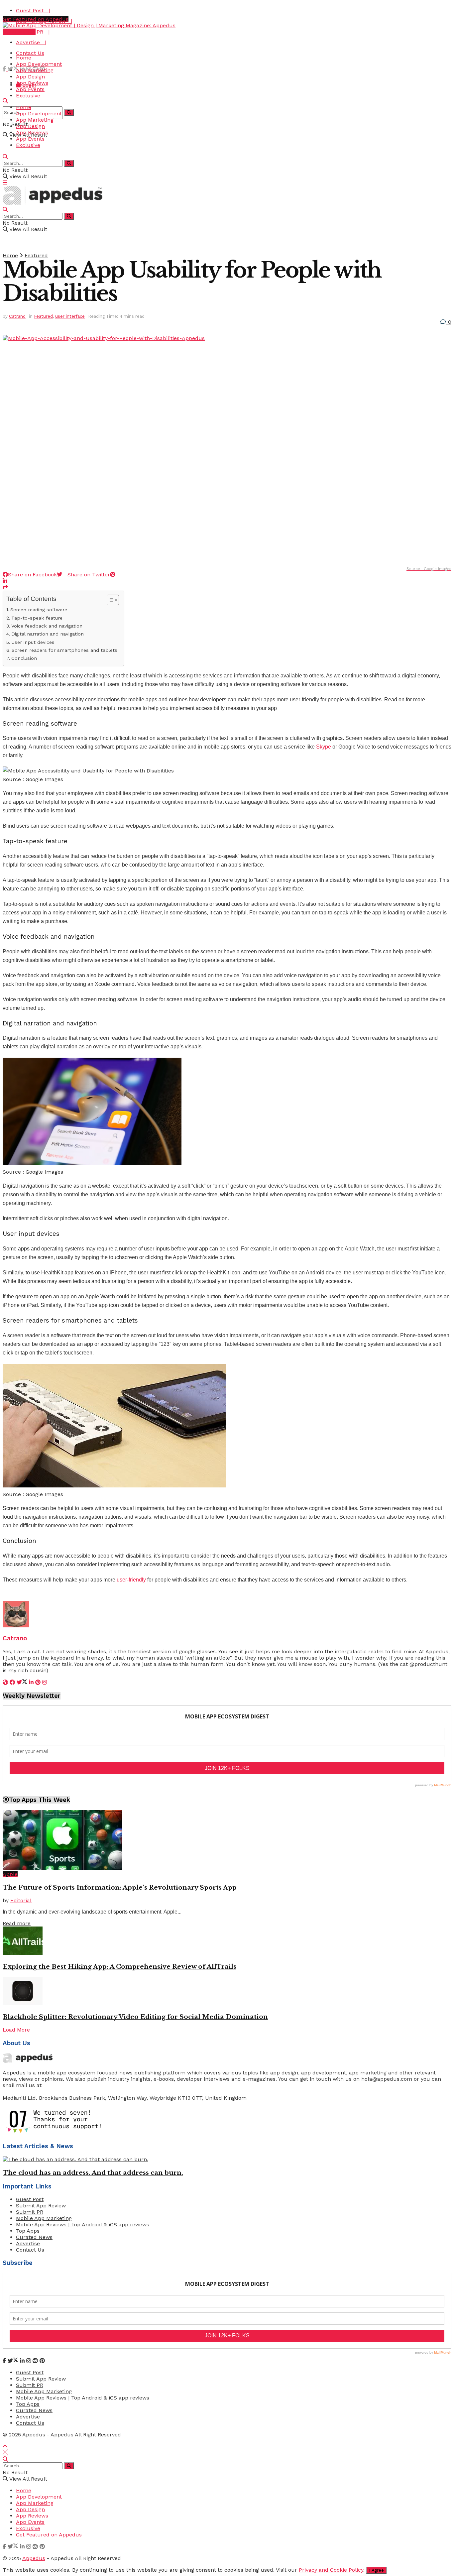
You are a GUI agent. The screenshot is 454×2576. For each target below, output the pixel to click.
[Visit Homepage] (89, 25)
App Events (30, 89)
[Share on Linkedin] (5, 581)
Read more (17, 1923)
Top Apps (28, 2231)
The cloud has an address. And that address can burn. (93, 2173)
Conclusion (24, 658)
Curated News (34, 2237)
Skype (324, 747)
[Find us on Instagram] (29, 2361)
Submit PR (30, 2212)
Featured (36, 255)
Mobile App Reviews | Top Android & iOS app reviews (83, 2225)
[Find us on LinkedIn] (23, 2361)
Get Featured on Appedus (36, 19)
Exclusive (28, 96)
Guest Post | (33, 10)
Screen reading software (39, 610)
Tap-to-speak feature (37, 618)
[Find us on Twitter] (14, 69)
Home (24, 58)
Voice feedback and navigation (47, 626)
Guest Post (30, 2199)
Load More (16, 2030)
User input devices (33, 642)
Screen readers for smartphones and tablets (64, 650)
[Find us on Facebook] (5, 69)
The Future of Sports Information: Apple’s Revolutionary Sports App (120, 1887)
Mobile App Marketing (44, 2218)
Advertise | (31, 42)
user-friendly (131, 1580)
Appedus (34, 2435)
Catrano (17, 316)
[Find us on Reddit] (36, 2361)
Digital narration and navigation (48, 634)
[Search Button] (69, 113)
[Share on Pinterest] (113, 575)
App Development (39, 64)
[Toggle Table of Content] (110, 600)
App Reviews (32, 83)
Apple (10, 1874)
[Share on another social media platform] (5, 587)
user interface (70, 316)
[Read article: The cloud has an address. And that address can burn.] (227, 2159)
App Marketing (35, 70)
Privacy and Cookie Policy (331, 2570)
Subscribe (22, 32)
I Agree (376, 2570)
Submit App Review (41, 2206)
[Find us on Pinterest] (42, 2361)
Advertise (28, 2243)
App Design (30, 77)
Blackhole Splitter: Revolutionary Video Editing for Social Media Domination (135, 2017)
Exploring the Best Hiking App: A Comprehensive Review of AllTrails (119, 1967)
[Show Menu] (5, 183)
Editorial (21, 1900)
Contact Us (30, 53)
